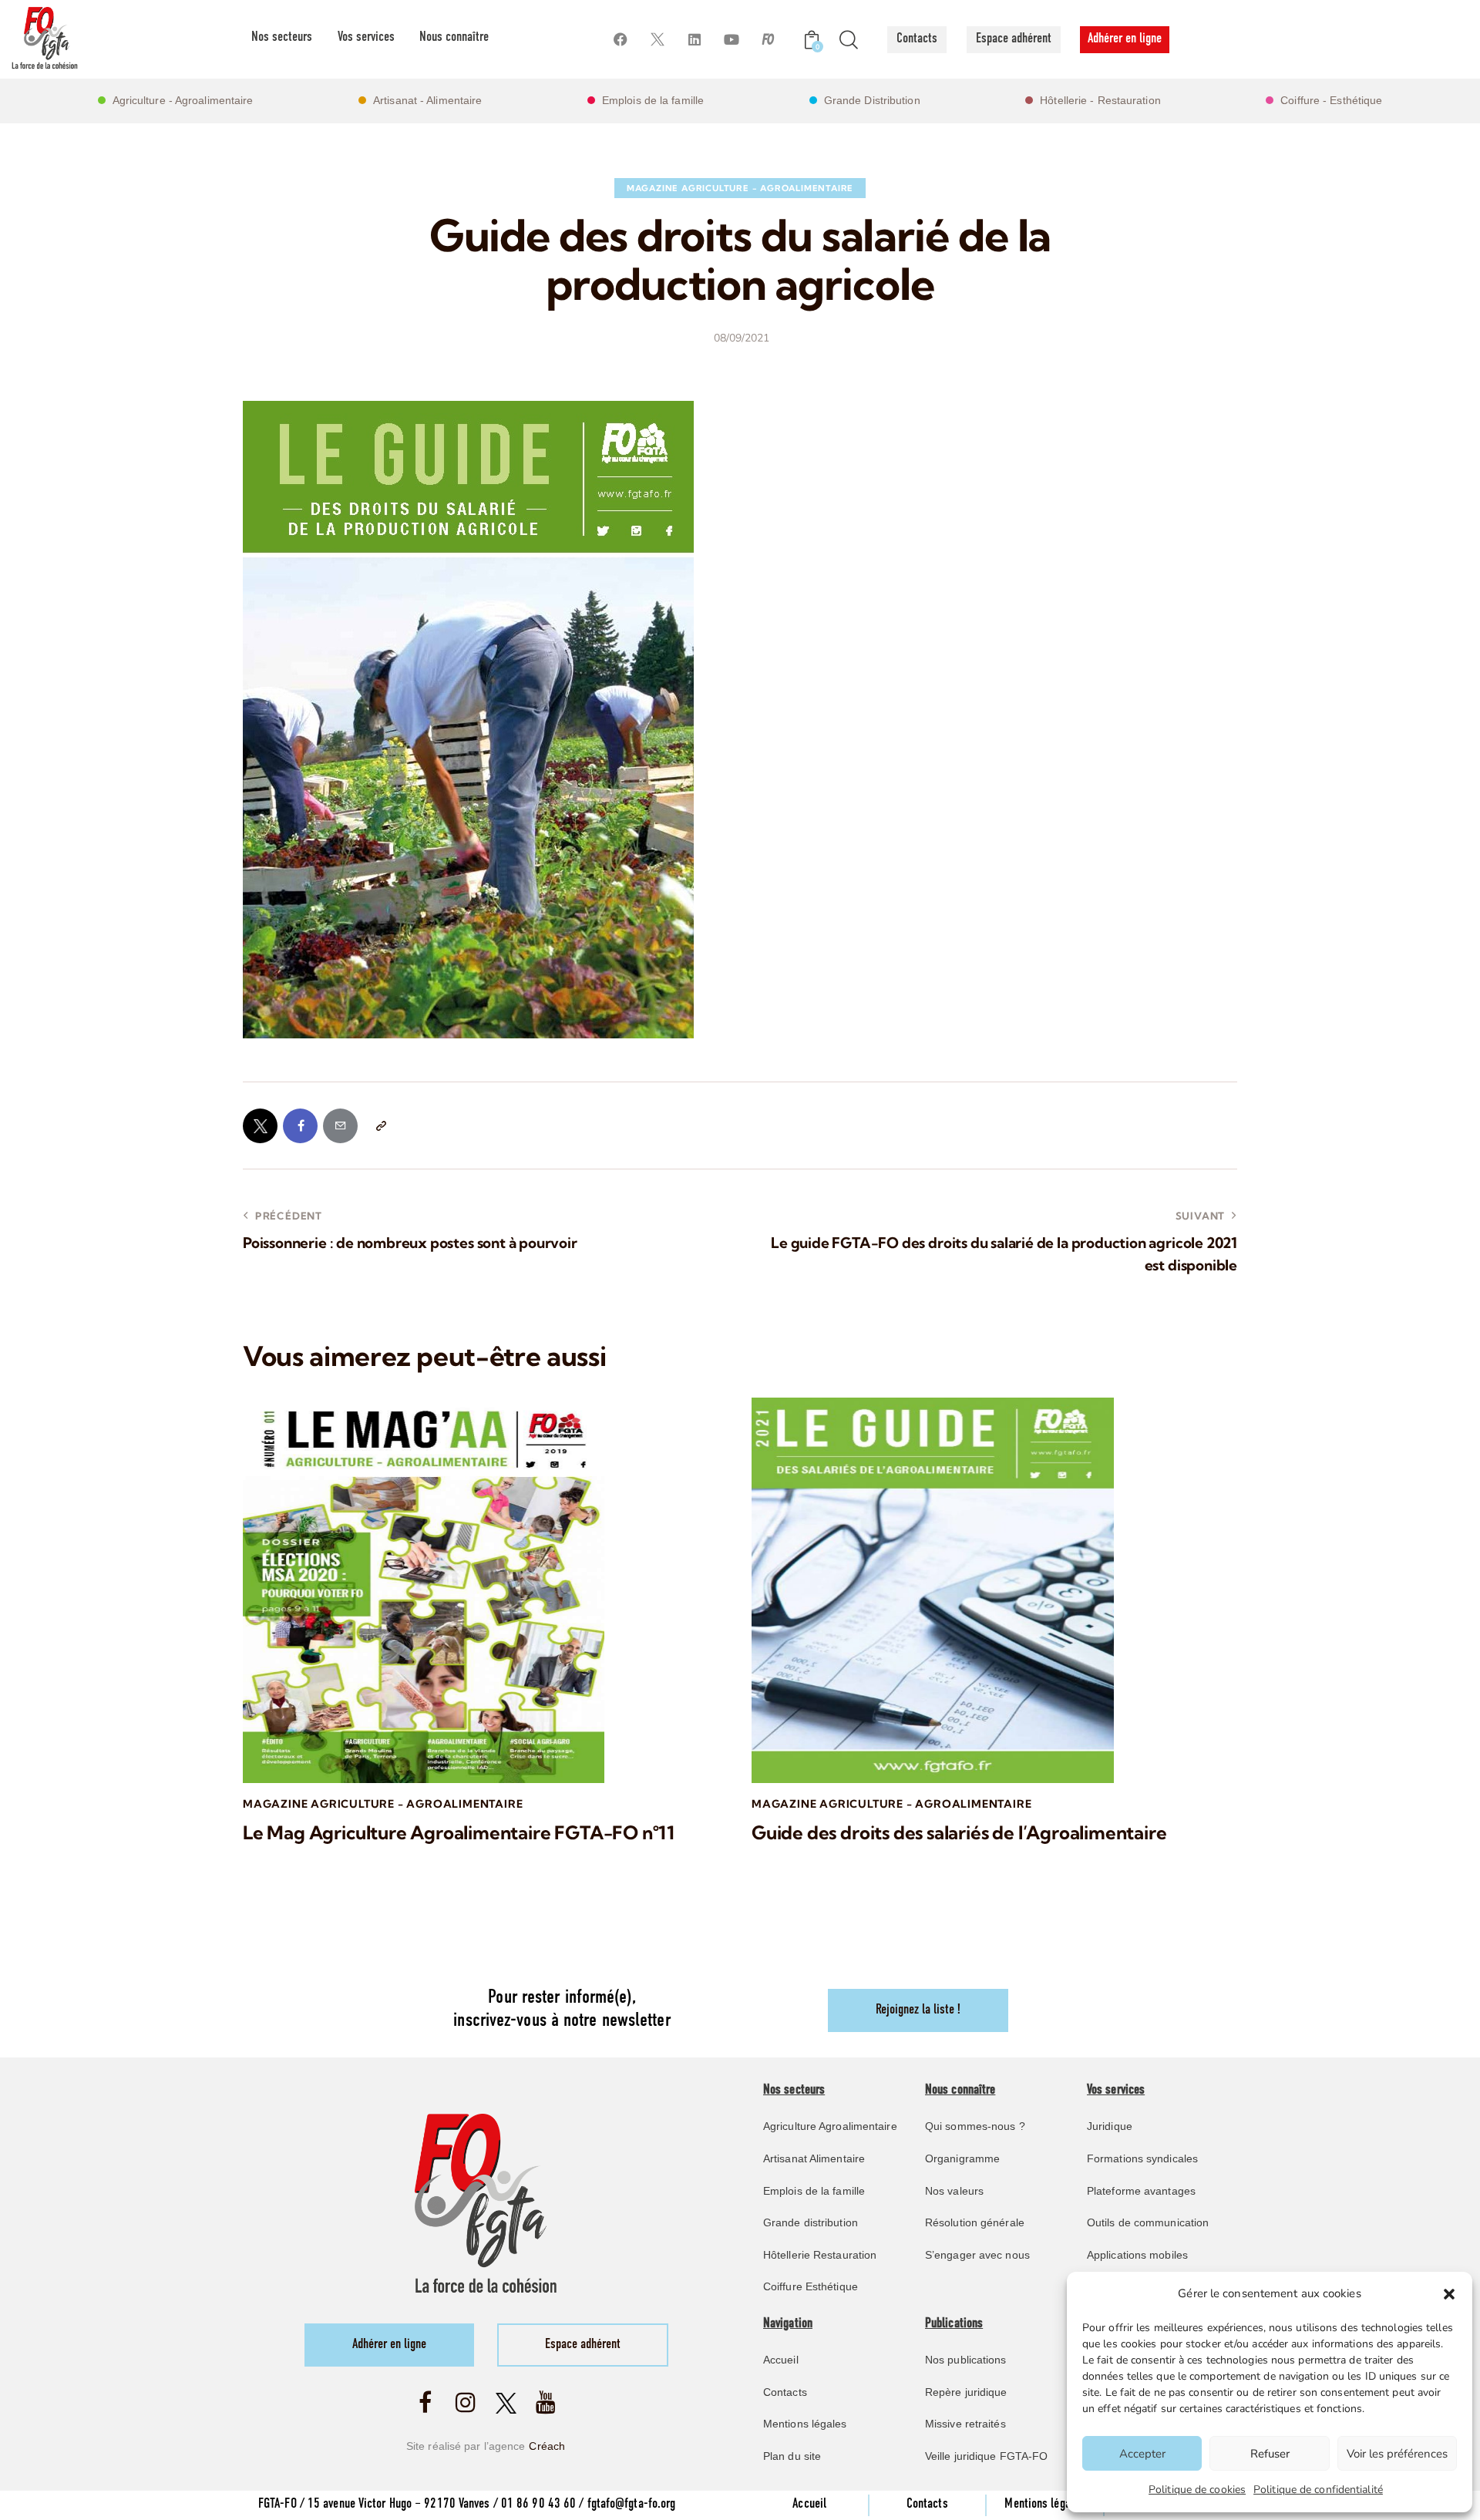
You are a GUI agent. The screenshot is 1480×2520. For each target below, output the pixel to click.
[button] (1449, 2294)
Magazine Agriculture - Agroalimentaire (740, 188)
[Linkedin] (694, 40)
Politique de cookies (1197, 2490)
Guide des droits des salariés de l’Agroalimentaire (959, 1833)
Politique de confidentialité (1318, 2490)
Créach (547, 2446)
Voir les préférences (1397, 2454)
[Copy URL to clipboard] (380, 1126)
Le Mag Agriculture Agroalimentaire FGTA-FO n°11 (459, 1833)
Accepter (1142, 2454)
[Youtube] (731, 40)
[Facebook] (620, 40)
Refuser (1270, 2454)
